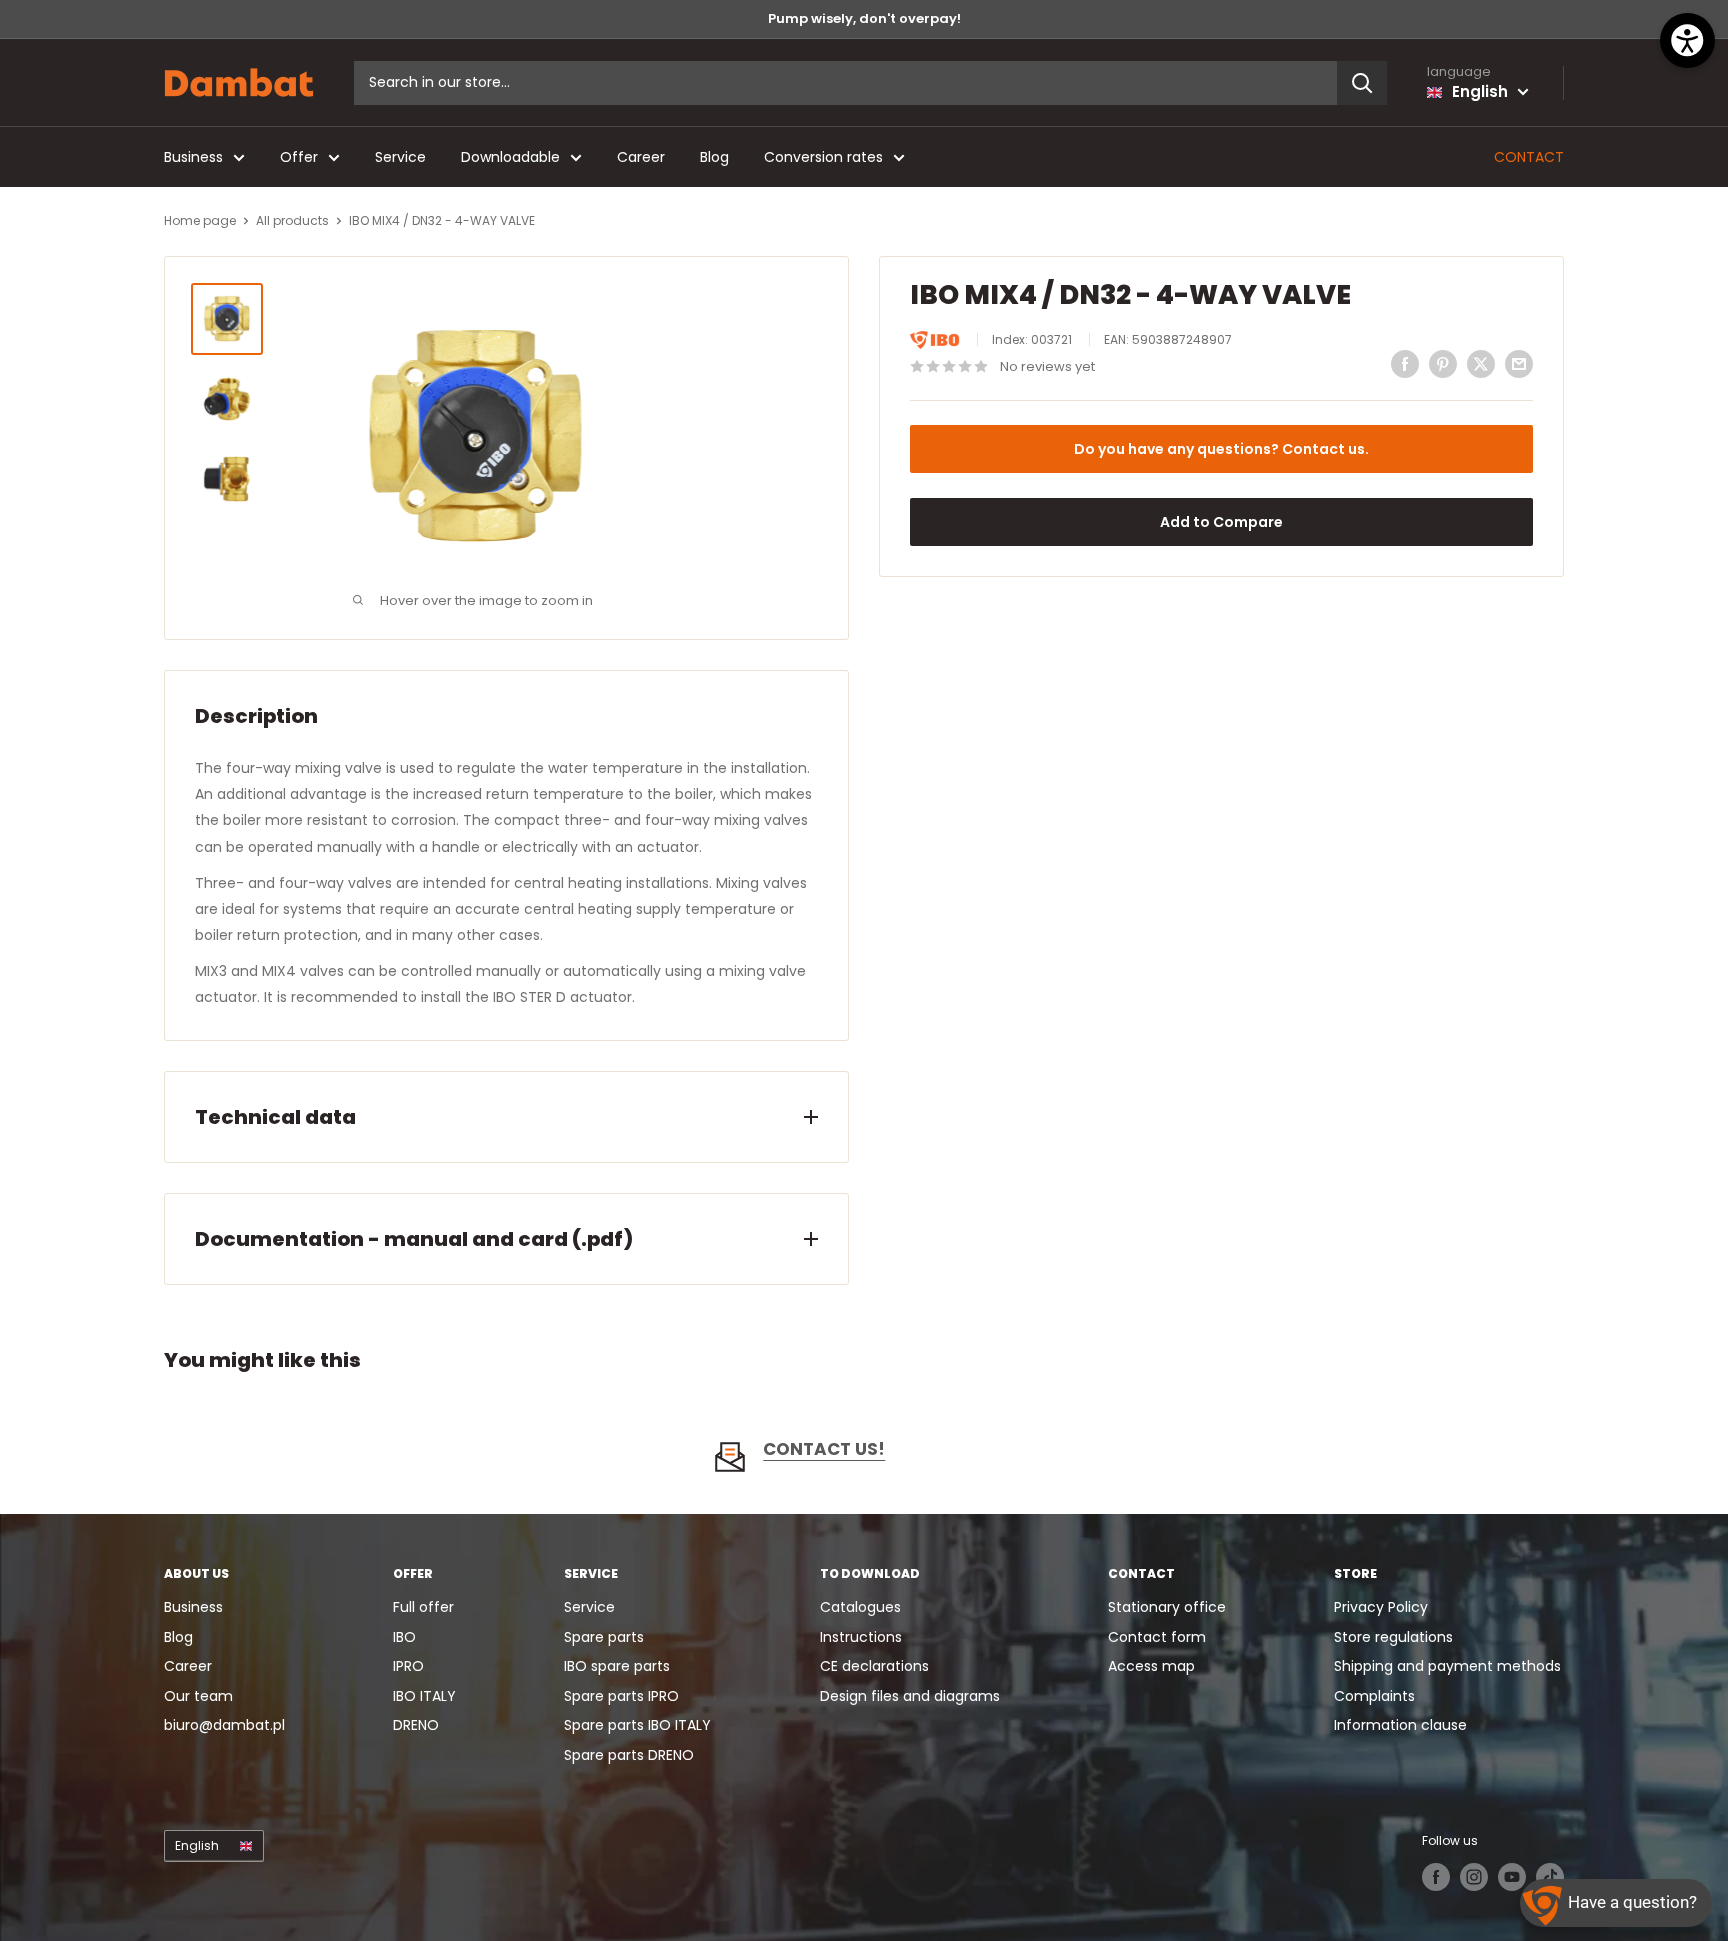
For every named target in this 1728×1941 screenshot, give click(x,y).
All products (292, 220)
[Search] (1362, 83)
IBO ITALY (424, 1696)
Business (193, 157)
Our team (198, 1696)
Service (400, 157)
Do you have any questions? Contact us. (1221, 449)
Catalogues (860, 1607)
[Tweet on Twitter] (1481, 364)
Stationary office (1167, 1607)
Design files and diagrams (910, 1696)
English (197, 1846)
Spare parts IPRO (621, 1696)
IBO (404, 1637)
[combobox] (845, 83)
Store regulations (1393, 1637)
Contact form (1157, 1637)
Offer (299, 157)
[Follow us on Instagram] (1474, 1877)
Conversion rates (823, 157)
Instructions (861, 1637)
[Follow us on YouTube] (1512, 1877)
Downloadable (510, 157)
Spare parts (604, 1637)
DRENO (416, 1725)
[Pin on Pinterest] (1443, 364)
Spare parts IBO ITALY (637, 1725)
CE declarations (874, 1666)
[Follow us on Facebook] (1436, 1877)
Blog (714, 157)
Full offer (423, 1607)
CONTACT (1529, 157)
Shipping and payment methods (1447, 1666)
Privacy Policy (1381, 1607)
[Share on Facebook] (1405, 364)
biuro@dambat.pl (224, 1725)
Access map (1151, 1666)
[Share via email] (1519, 364)
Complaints (1374, 1696)
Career (641, 157)
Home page (200, 220)
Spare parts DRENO (629, 1755)
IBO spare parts (617, 1666)
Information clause (1400, 1725)
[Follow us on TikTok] (1550, 1877)
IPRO (408, 1666)
